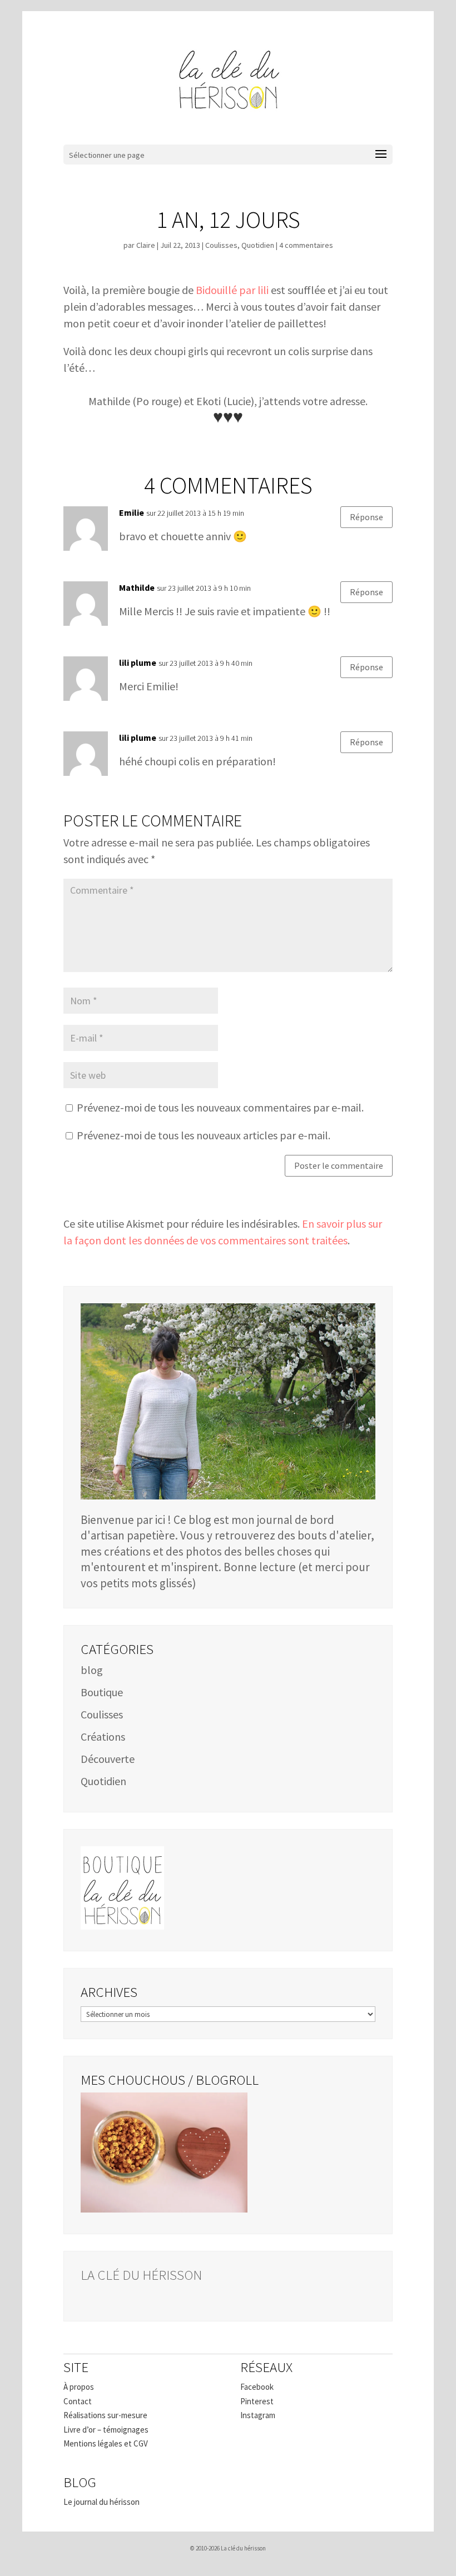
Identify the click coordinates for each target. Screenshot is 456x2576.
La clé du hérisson (141, 2275)
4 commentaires (306, 245)
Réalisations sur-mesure (105, 2415)
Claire (146, 245)
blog (92, 1670)
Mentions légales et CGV (106, 2443)
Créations (103, 1737)
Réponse (366, 517)
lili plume (138, 662)
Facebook (257, 2387)
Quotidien (258, 245)
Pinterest (257, 2401)
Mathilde (137, 587)
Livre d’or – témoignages (106, 2430)
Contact (78, 2401)
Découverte (108, 1759)
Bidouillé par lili (232, 290)
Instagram (258, 2415)
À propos (79, 2387)
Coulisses (221, 245)
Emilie (132, 512)
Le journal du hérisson (101, 2502)
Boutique (102, 1692)
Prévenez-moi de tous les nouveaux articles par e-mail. (204, 1135)
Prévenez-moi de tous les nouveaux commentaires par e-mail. (220, 1107)
